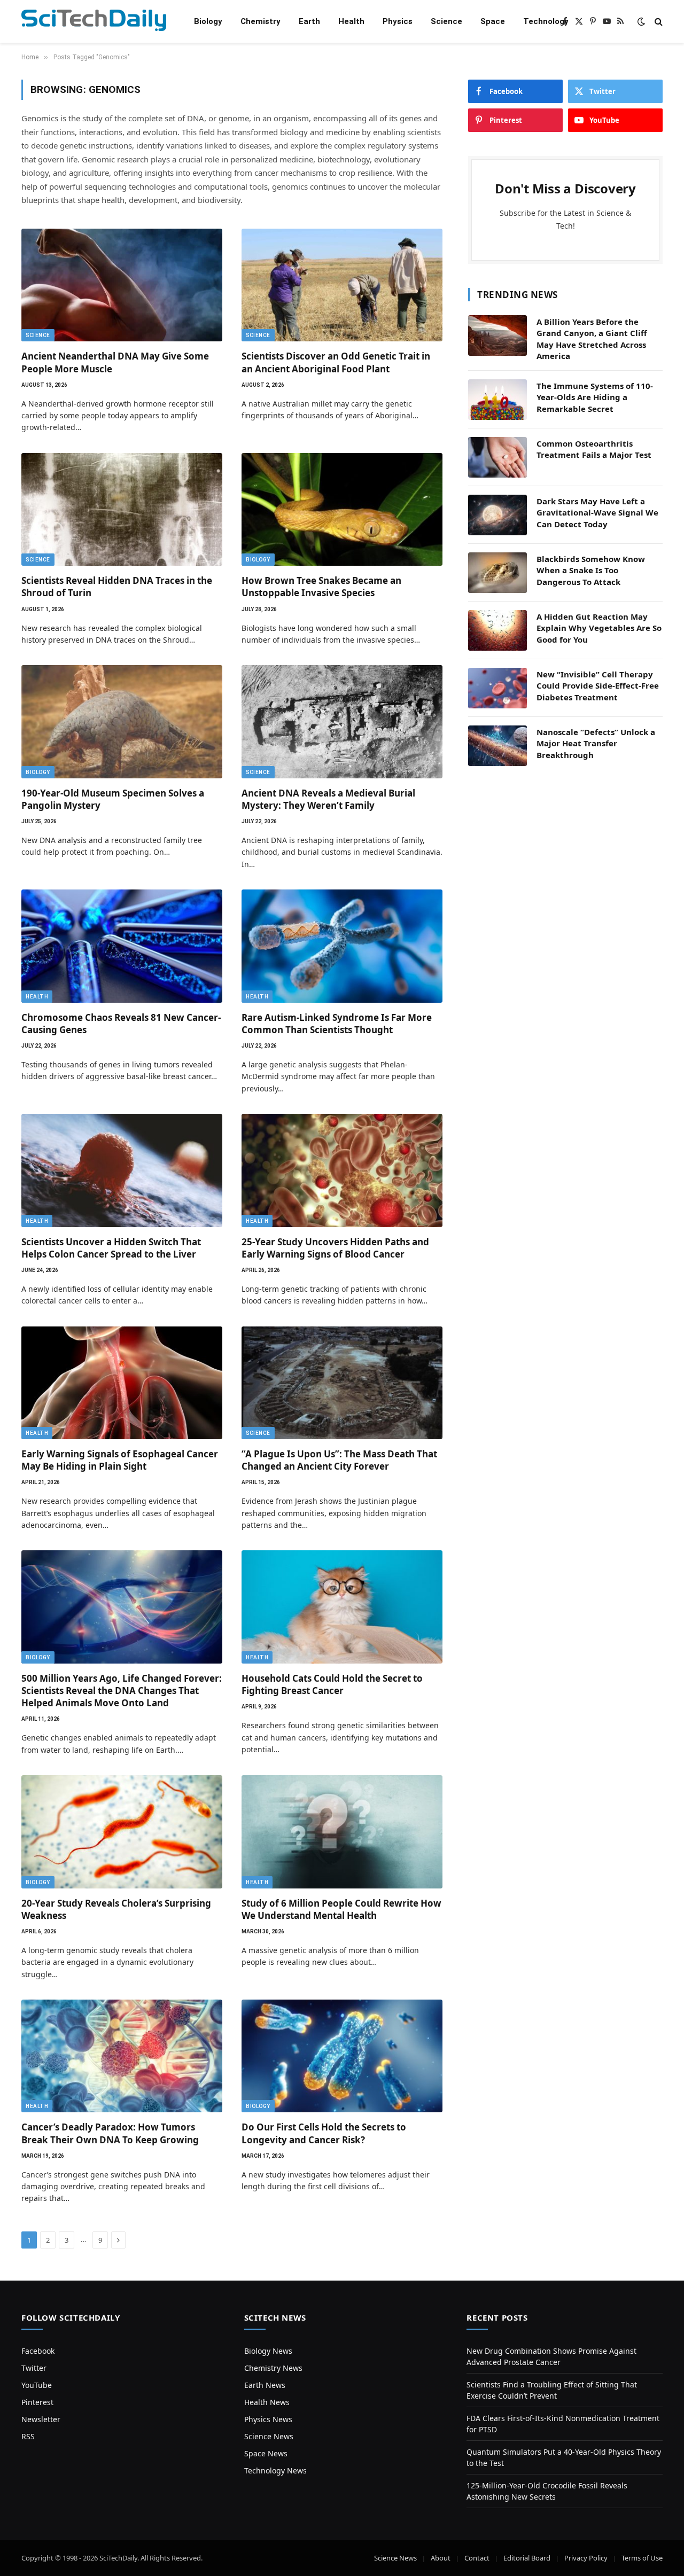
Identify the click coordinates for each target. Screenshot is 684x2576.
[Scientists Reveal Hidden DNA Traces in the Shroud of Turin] (122, 510)
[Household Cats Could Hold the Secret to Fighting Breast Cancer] (342, 1607)
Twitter (34, 2368)
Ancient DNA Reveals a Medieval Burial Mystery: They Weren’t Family (328, 799)
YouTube (37, 2385)
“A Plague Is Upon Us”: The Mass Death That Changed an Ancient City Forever (339, 1460)
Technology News (275, 2470)
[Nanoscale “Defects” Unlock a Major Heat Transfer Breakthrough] (498, 746)
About (441, 2558)
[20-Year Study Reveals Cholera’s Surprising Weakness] (122, 1832)
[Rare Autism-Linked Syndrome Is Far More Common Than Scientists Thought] (342, 946)
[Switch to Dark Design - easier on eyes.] (641, 21)
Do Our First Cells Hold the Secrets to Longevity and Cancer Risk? (324, 2133)
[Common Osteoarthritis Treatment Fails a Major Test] (498, 457)
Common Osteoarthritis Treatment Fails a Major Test (594, 449)
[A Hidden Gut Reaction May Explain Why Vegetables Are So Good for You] (498, 630)
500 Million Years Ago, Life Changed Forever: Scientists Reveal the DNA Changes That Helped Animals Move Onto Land (122, 1691)
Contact (477, 2558)
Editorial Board (527, 2558)
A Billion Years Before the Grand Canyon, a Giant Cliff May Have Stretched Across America (592, 339)
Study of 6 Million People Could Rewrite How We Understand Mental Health (341, 1909)
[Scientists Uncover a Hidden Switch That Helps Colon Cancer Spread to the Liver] (122, 1170)
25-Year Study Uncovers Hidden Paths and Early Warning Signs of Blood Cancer (335, 1248)
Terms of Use (642, 2558)
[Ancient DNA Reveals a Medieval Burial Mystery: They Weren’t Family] (342, 722)
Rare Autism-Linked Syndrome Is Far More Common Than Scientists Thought (337, 1024)
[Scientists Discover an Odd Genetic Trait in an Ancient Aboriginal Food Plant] (342, 285)
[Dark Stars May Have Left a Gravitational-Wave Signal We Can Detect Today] (498, 515)
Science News (269, 2436)
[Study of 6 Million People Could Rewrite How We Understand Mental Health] (342, 1832)
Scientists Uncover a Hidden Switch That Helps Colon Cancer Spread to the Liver (111, 1248)
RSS (28, 2436)
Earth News (265, 2385)
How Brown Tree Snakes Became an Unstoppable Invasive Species (321, 587)
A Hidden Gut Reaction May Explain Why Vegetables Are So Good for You (599, 628)
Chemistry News (273, 2368)
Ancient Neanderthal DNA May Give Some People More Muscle (115, 362)
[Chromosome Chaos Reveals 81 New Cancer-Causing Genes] (122, 946)
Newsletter (41, 2419)
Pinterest (37, 2402)
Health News (267, 2402)
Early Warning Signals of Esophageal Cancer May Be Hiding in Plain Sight (120, 1460)
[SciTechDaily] (94, 22)
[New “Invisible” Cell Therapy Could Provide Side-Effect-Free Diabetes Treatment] (498, 688)
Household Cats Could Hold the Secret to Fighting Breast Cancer (332, 1684)
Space (493, 21)
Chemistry (261, 21)
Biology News (268, 2351)
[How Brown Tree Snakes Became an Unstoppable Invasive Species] (342, 510)
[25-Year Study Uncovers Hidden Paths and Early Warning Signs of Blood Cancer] (342, 1170)
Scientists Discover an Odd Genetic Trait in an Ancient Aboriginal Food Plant (336, 362)
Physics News (268, 2419)
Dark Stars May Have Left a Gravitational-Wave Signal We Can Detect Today (597, 513)
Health (351, 21)
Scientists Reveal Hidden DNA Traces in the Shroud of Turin (117, 587)
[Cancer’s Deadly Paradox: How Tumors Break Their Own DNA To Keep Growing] (122, 2056)
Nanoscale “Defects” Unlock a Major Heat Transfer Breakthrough (596, 743)
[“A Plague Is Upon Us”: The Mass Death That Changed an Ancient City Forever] (342, 1383)
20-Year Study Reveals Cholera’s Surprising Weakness (116, 1909)
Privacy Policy (586, 2558)
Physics (398, 21)
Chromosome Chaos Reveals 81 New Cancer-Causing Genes (121, 1024)
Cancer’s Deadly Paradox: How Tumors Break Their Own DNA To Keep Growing (110, 2133)
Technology (546, 21)
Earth (309, 21)
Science (446, 21)
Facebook (38, 2351)
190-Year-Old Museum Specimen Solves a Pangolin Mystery (113, 799)
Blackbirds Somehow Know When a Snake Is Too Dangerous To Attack (591, 570)
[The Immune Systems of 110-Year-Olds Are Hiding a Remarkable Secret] (498, 400)
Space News (266, 2453)
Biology (208, 21)
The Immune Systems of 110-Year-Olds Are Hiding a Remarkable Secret (595, 397)
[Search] (658, 22)
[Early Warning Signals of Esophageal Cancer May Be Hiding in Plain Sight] (122, 1383)
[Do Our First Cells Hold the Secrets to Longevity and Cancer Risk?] (342, 2056)
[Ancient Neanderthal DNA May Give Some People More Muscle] (122, 285)
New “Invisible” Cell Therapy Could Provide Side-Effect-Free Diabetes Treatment (598, 686)
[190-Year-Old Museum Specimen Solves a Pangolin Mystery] (122, 722)
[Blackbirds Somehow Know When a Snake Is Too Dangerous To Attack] (498, 573)
